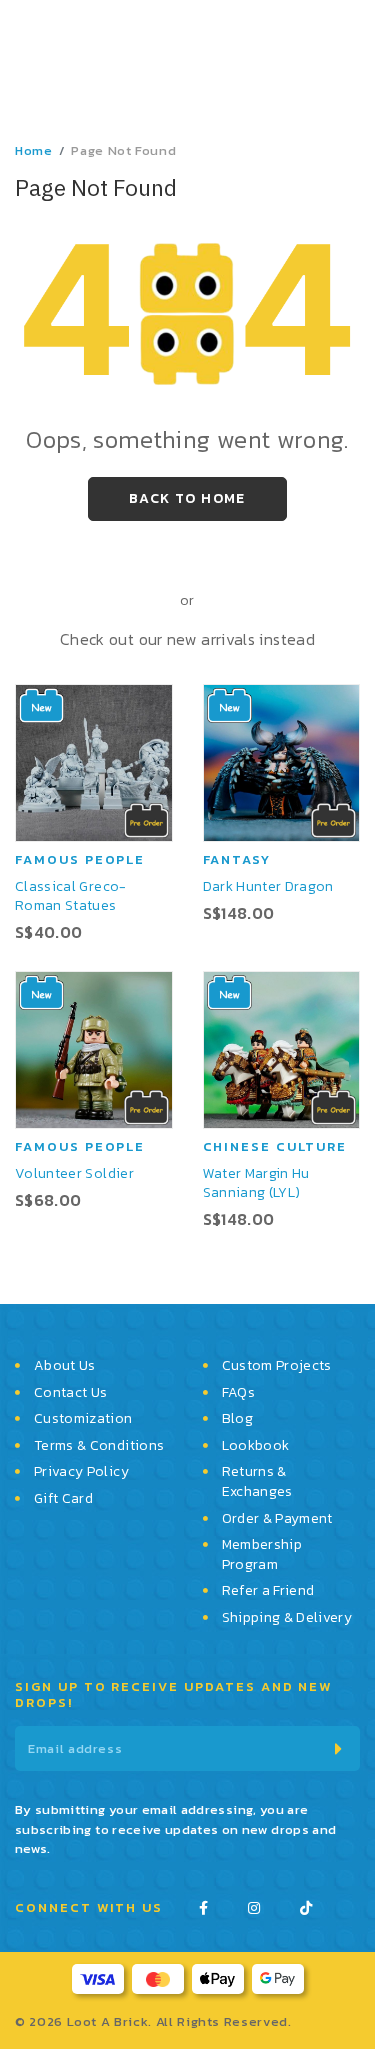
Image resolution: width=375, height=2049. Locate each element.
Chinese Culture (275, 1146)
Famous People (80, 859)
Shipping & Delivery (287, 1618)
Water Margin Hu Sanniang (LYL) (256, 1183)
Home (34, 150)
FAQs (238, 1393)
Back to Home (187, 498)
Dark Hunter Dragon (268, 886)
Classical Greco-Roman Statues (71, 896)
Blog (237, 1419)
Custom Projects (277, 1366)
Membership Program (262, 1554)
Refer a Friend (268, 1591)
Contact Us (71, 1393)
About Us (65, 1366)
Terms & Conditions (99, 1446)
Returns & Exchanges (257, 1481)
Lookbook (256, 1446)
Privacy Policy (81, 1472)
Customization (83, 1419)
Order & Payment (277, 1519)
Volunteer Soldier (74, 1173)
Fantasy (237, 859)
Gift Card (63, 1499)
